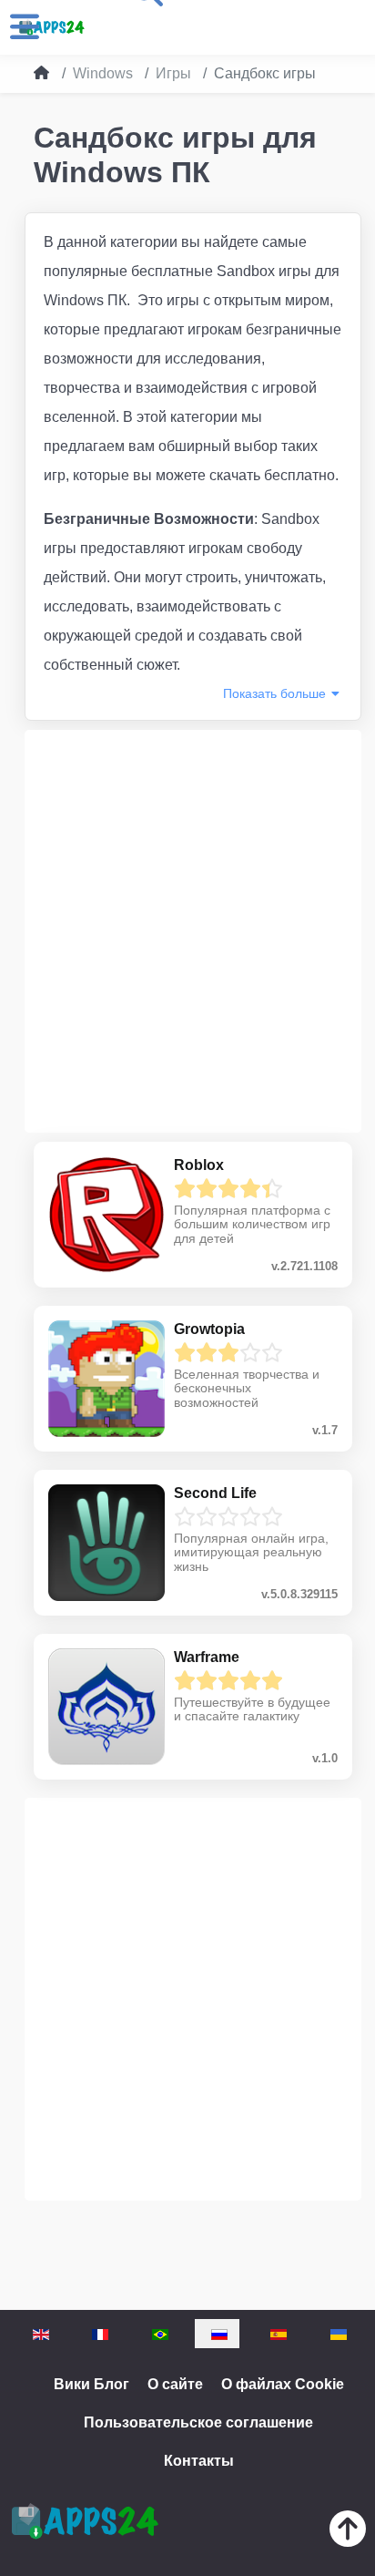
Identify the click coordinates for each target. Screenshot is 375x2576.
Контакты (199, 2461)
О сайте (175, 2384)
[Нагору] (348, 2533)
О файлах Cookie (283, 2384)
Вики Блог (91, 2384)
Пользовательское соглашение (198, 2422)
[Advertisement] (187, 931)
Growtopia (209, 1329)
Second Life (215, 1493)
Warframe (207, 1657)
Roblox (199, 1165)
